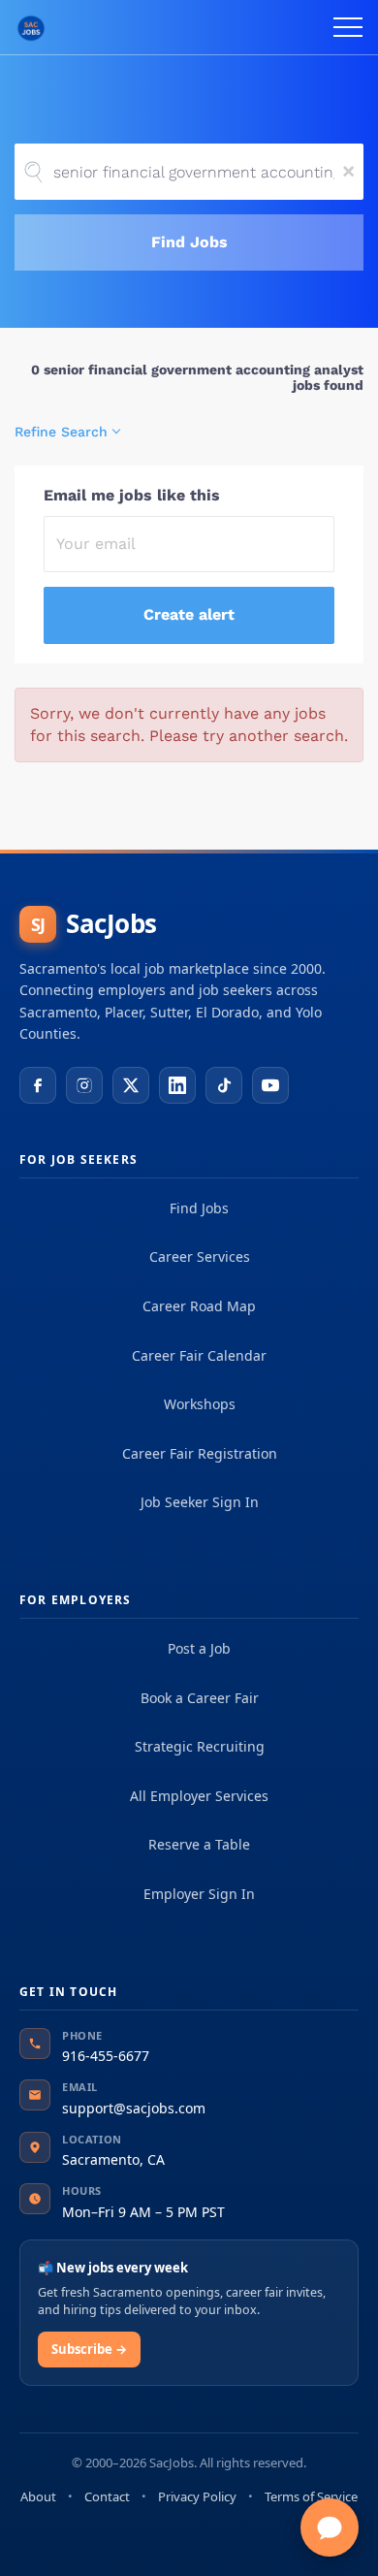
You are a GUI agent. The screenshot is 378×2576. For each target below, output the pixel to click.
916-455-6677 (106, 2056)
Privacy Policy (197, 2496)
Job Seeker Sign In (200, 1502)
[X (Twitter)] (131, 1085)
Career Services (200, 1256)
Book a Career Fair (200, 1698)
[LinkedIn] (177, 1085)
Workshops (200, 1404)
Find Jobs (189, 242)
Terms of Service (311, 2496)
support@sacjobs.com (134, 2108)
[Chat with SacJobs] (330, 2528)
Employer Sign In (199, 1894)
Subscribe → (89, 2349)
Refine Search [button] (61, 432)
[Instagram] (84, 1085)
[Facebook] (38, 1085)
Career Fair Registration (200, 1453)
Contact (107, 2496)
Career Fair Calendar (199, 1355)
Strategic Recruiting (200, 1746)
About (38, 2496)
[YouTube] (270, 1085)
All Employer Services (199, 1796)
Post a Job (199, 1648)
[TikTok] (224, 1085)
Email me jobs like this (132, 495)
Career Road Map (199, 1306)
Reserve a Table (199, 1844)
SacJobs (94, 923)
